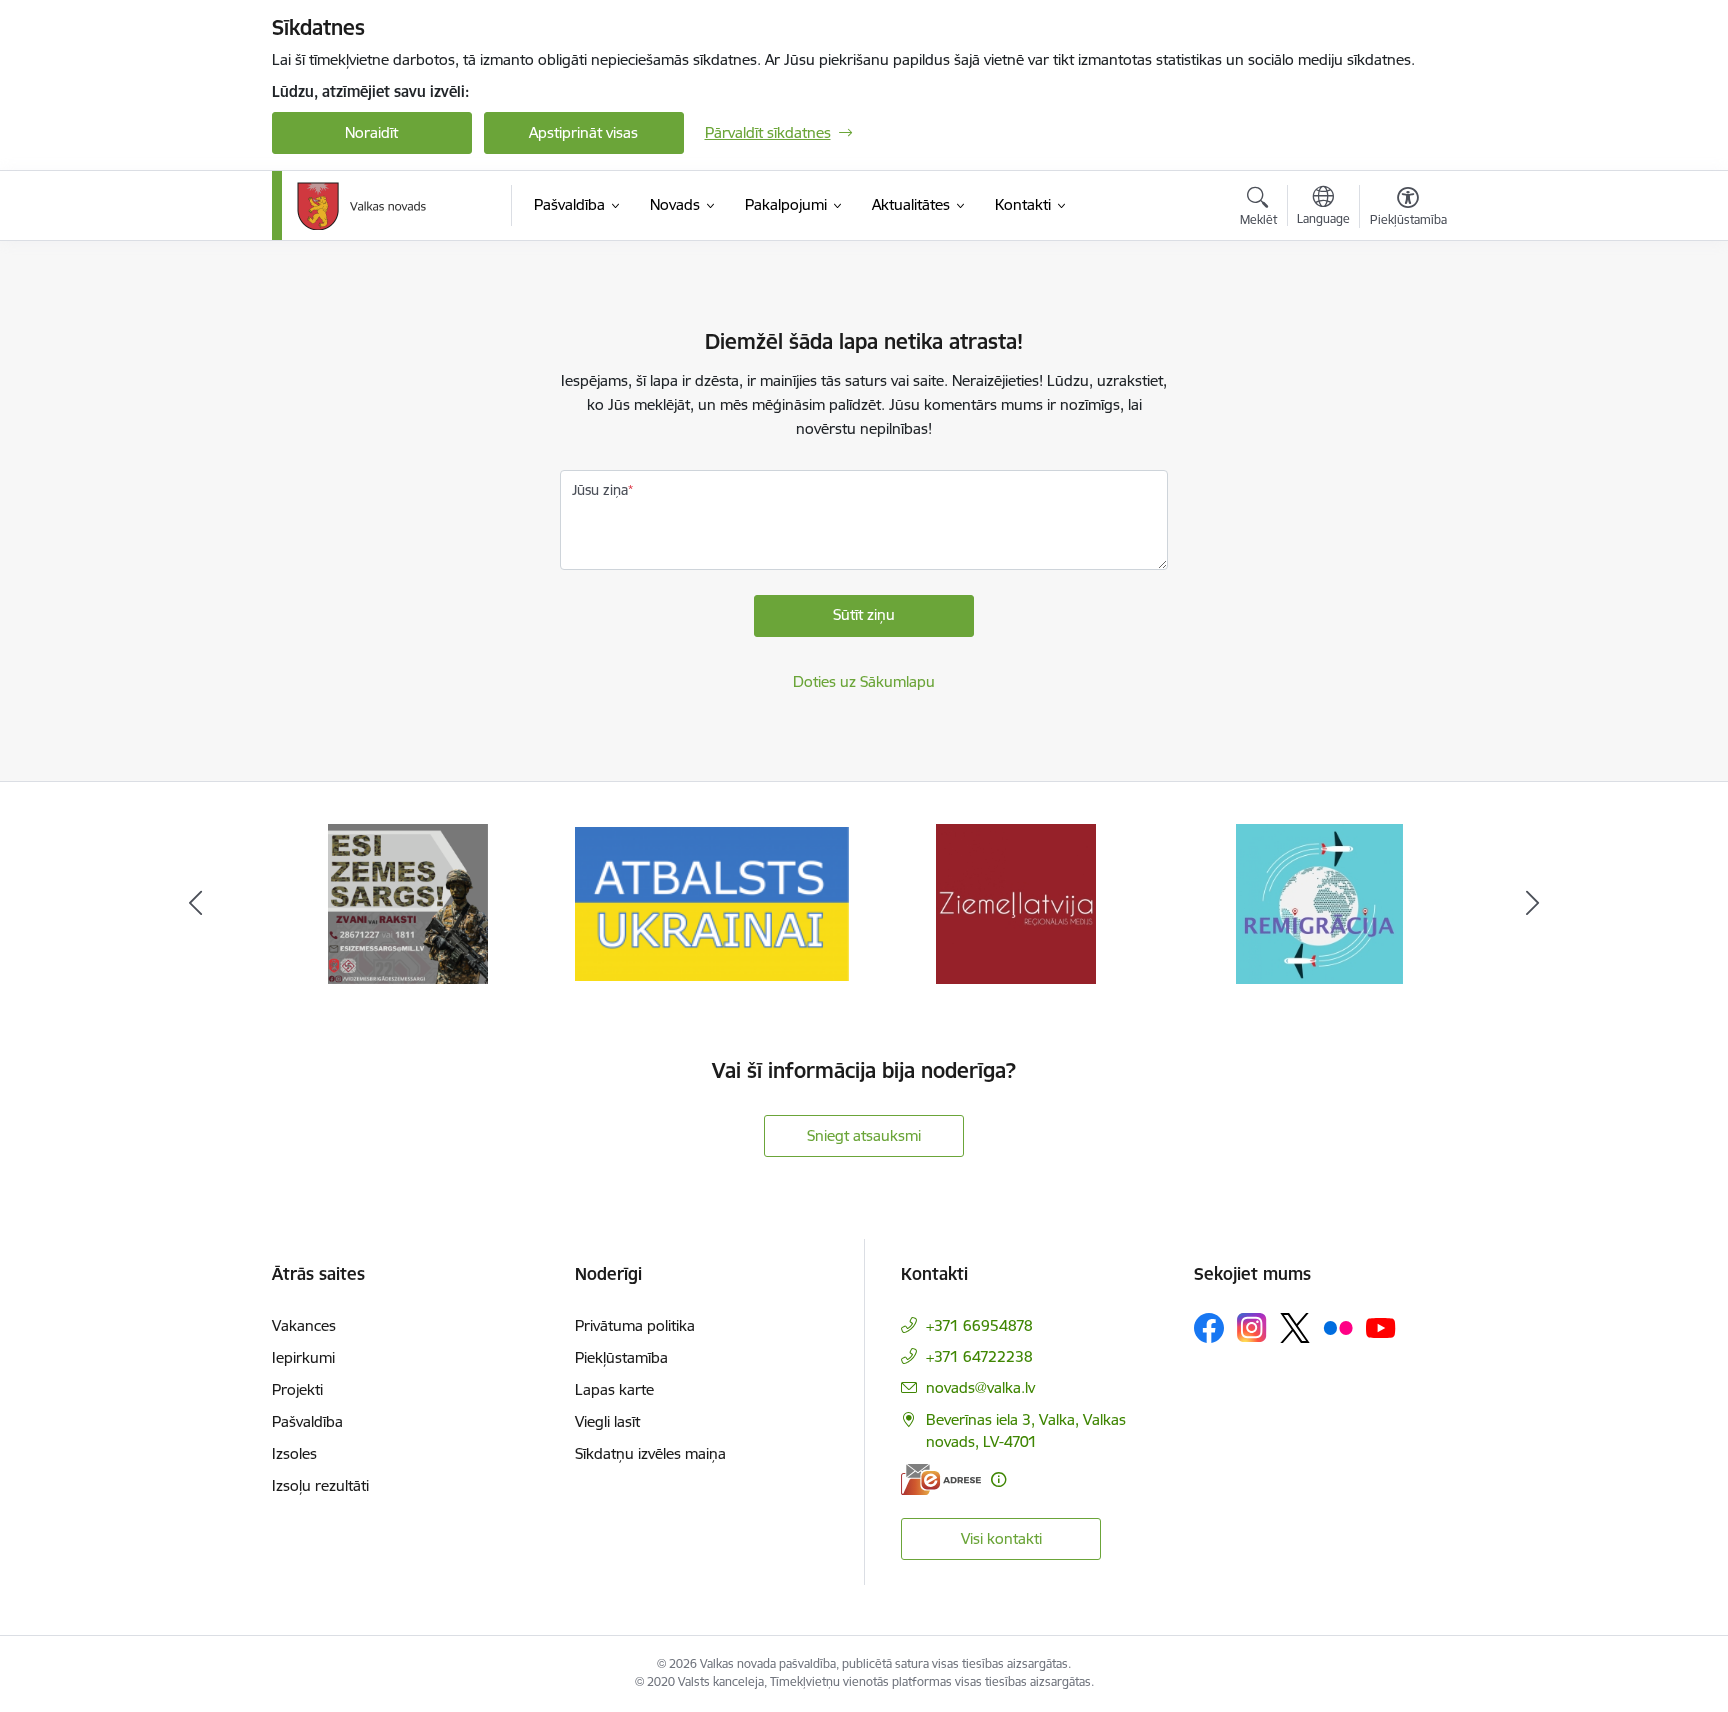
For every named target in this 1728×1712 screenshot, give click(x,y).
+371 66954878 (979, 1325)
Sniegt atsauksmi (864, 1135)
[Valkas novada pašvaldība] (361, 206)
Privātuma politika (635, 1325)
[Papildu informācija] (998, 1479)
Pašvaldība (307, 1421)
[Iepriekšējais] (196, 904)
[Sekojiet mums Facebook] (1209, 1328)
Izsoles (294, 1453)
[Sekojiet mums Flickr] (1338, 1327)
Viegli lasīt (607, 1421)
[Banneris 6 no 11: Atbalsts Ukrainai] (712, 902)
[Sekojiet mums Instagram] (1252, 1327)
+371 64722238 (979, 1356)
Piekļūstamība (621, 1357)
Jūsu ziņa (600, 490)
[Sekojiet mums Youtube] (1381, 1327)
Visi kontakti (1001, 1538)
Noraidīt (371, 132)
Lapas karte (614, 1389)
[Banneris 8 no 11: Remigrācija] (1319, 902)
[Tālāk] (1533, 904)
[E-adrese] (941, 1479)
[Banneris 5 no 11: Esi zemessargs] (408, 902)
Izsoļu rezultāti (320, 1485)
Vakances (304, 1325)
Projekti (297, 1389)
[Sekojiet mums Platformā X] (1295, 1328)
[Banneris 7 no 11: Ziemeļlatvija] (1016, 902)
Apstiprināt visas (583, 132)
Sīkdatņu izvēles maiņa (650, 1453)
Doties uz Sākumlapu (864, 681)
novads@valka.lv (980, 1387)
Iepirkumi (303, 1357)
